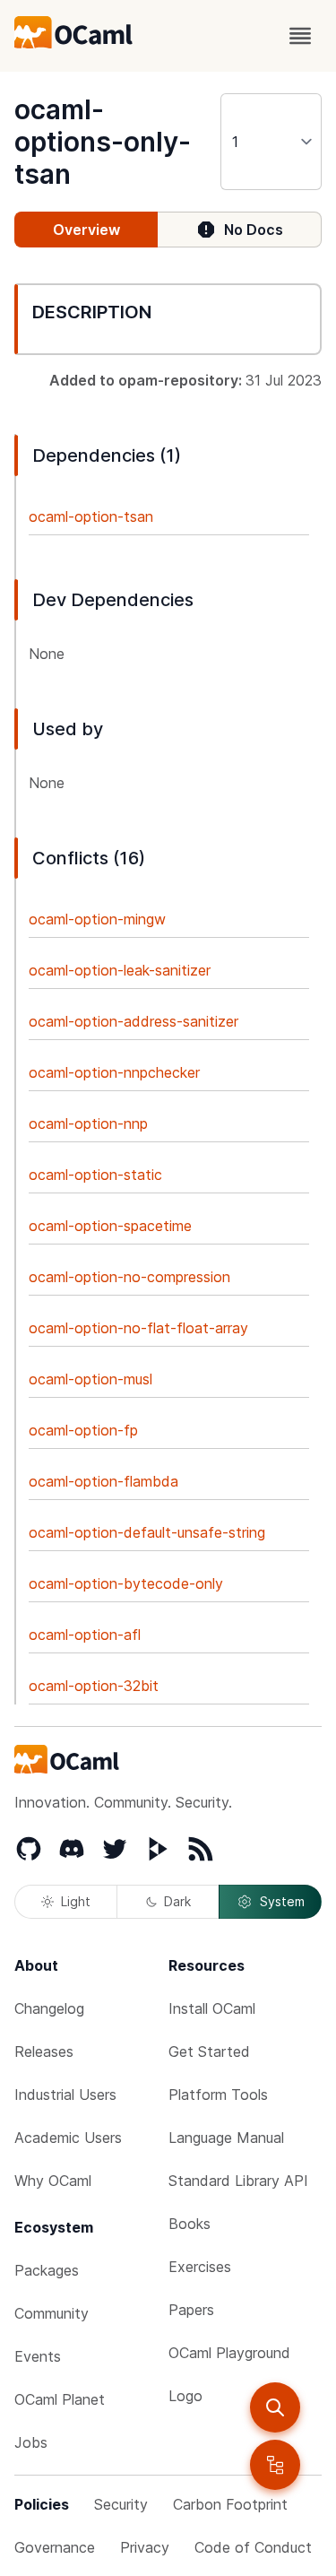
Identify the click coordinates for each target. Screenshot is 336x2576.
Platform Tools (218, 2095)
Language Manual (226, 2138)
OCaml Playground (229, 2353)
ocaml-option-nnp (88, 1123)
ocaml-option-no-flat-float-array (138, 1328)
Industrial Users (65, 2095)
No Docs (254, 230)
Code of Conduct (253, 2547)
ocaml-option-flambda (103, 1481)
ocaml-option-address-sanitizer (134, 1021)
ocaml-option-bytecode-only (126, 1583)
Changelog (49, 2008)
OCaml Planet (60, 2399)
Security (121, 2504)
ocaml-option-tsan (91, 516)
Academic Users (68, 2138)
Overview (86, 230)
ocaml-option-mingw (97, 919)
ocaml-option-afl (85, 1635)
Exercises (200, 2267)
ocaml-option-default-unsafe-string (147, 1532)
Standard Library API (238, 2181)
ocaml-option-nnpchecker (114, 1072)
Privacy (145, 2547)
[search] (275, 2407)
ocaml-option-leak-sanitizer (120, 970)
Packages (47, 2270)
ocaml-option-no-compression (129, 1277)
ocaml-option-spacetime (110, 1226)
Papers (191, 2310)
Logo (185, 2396)
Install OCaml (212, 2008)
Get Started (209, 2051)
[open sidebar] (275, 2465)
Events (38, 2356)
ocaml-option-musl (90, 1379)
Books (190, 2224)
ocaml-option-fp (83, 1430)
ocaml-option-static (95, 1175)
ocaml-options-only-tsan (103, 142)
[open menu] (300, 36)
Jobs (31, 2442)
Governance (55, 2547)
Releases (44, 2051)
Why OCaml (53, 2181)
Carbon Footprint (230, 2504)
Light (76, 1901)
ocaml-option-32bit (94, 1686)
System (282, 1901)
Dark (177, 1901)
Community (52, 2313)
